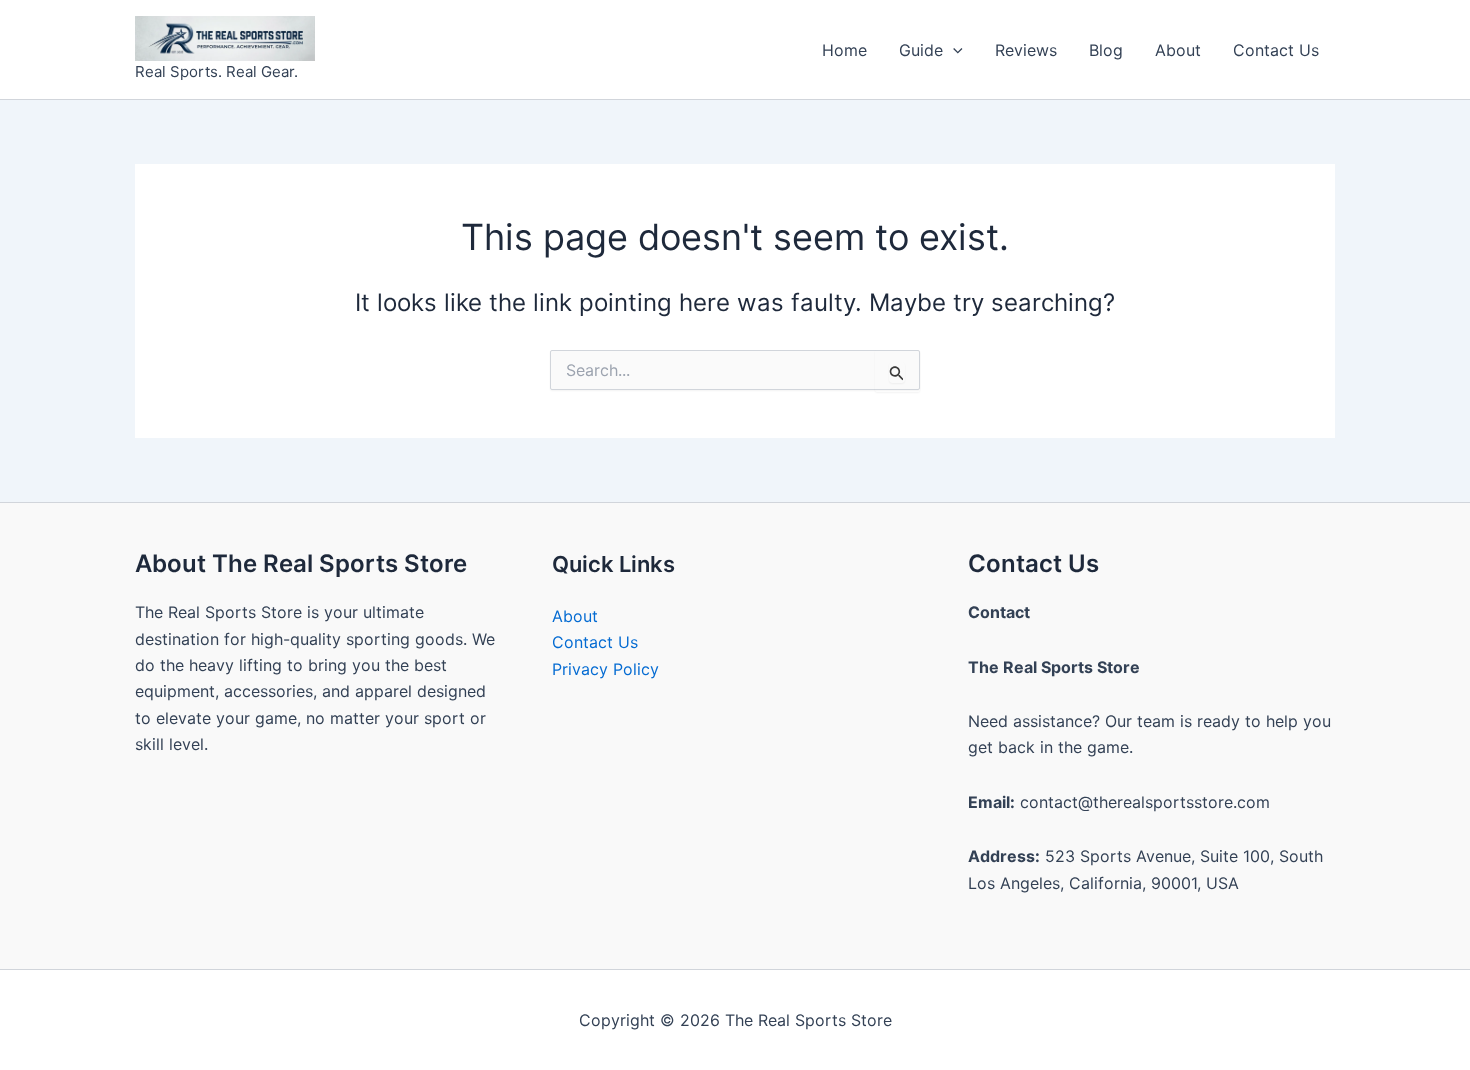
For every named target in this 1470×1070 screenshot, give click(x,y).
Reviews (1026, 50)
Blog (1106, 50)
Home (844, 50)
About (1178, 50)
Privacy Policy (605, 669)
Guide (921, 50)
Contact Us (1276, 50)
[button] (953, 50)
